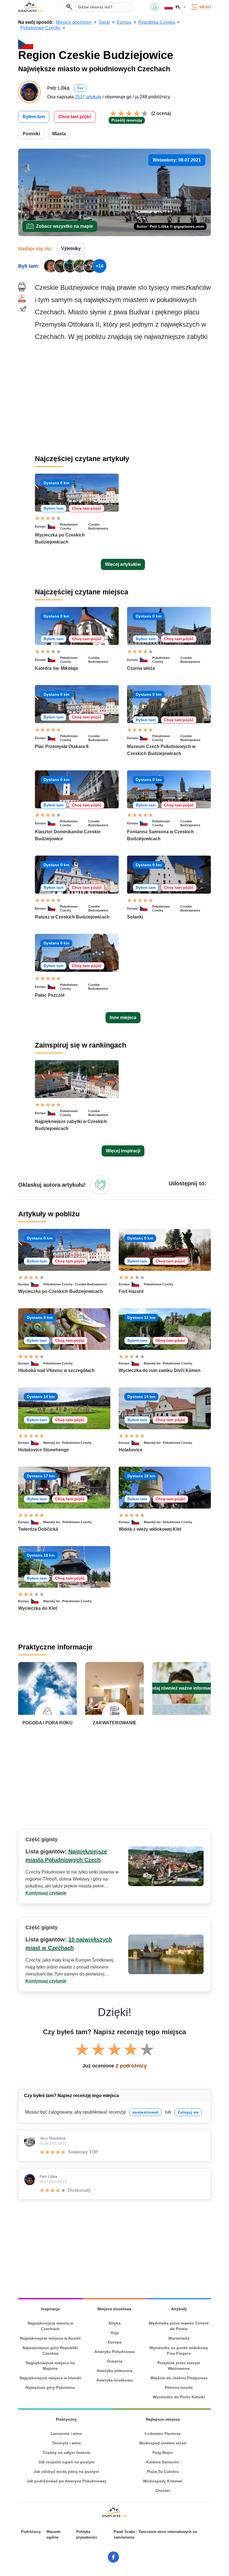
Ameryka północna (115, 2371)
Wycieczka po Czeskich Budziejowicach (60, 1291)
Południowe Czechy (69, 526)
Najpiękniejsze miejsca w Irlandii (50, 2378)
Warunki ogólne (53, 2535)
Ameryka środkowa (115, 2380)
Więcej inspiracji (123, 1151)
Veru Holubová (53, 2138)
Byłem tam (34, 117)
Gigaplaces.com (31, 7)
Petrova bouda (179, 2387)
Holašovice (131, 1450)
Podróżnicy (31, 2532)
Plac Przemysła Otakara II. (62, 746)
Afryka (115, 2323)
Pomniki (31, 134)
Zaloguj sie (188, 2112)
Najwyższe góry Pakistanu (50, 2387)
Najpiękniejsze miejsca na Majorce (50, 2366)
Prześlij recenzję (127, 120)
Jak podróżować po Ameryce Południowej (66, 2481)
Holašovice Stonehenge (44, 1450)
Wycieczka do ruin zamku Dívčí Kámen (160, 1370)
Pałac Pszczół (50, 995)
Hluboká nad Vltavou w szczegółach (56, 1370)
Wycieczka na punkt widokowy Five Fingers (179, 2351)
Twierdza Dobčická (38, 1529)
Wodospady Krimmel (163, 2481)
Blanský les (152, 1363)
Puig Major (163, 2452)
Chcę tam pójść (75, 117)
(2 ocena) (161, 113)
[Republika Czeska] (54, 526)
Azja (115, 2333)
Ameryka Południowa (115, 2352)
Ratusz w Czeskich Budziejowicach (72, 917)
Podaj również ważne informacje (182, 1688)
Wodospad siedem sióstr (163, 2443)
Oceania (115, 2361)
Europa (40, 526)
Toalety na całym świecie (66, 2452)
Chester (163, 2490)
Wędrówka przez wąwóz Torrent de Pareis (179, 2326)
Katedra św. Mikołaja (56, 668)
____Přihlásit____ (155, 7)
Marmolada (179, 2338)
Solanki (135, 917)
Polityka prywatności (87, 2535)
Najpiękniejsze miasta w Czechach (50, 2326)
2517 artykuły (88, 97)
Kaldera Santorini (163, 2462)
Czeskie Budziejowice (98, 526)
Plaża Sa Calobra (163, 2471)
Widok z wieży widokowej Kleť (150, 1529)
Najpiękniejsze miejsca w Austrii (50, 2338)
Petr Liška (48, 2176)
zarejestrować (145, 2112)
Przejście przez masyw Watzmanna (179, 2366)
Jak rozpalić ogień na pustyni (66, 2462)
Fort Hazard (131, 1291)
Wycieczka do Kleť (38, 1608)
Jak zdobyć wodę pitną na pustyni (66, 2471)
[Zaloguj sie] (100, 1184)
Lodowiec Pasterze (163, 2433)
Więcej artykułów (123, 564)
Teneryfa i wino (66, 2443)
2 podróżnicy (131, 2066)
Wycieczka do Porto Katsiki (179, 2397)
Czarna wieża (141, 668)
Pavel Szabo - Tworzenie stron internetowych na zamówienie (155, 2535)
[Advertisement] (123, 398)
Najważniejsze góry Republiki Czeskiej (50, 2351)
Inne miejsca (123, 1018)
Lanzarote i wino (66, 2433)
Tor (80, 88)
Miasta (59, 134)
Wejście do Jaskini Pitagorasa (179, 2378)
